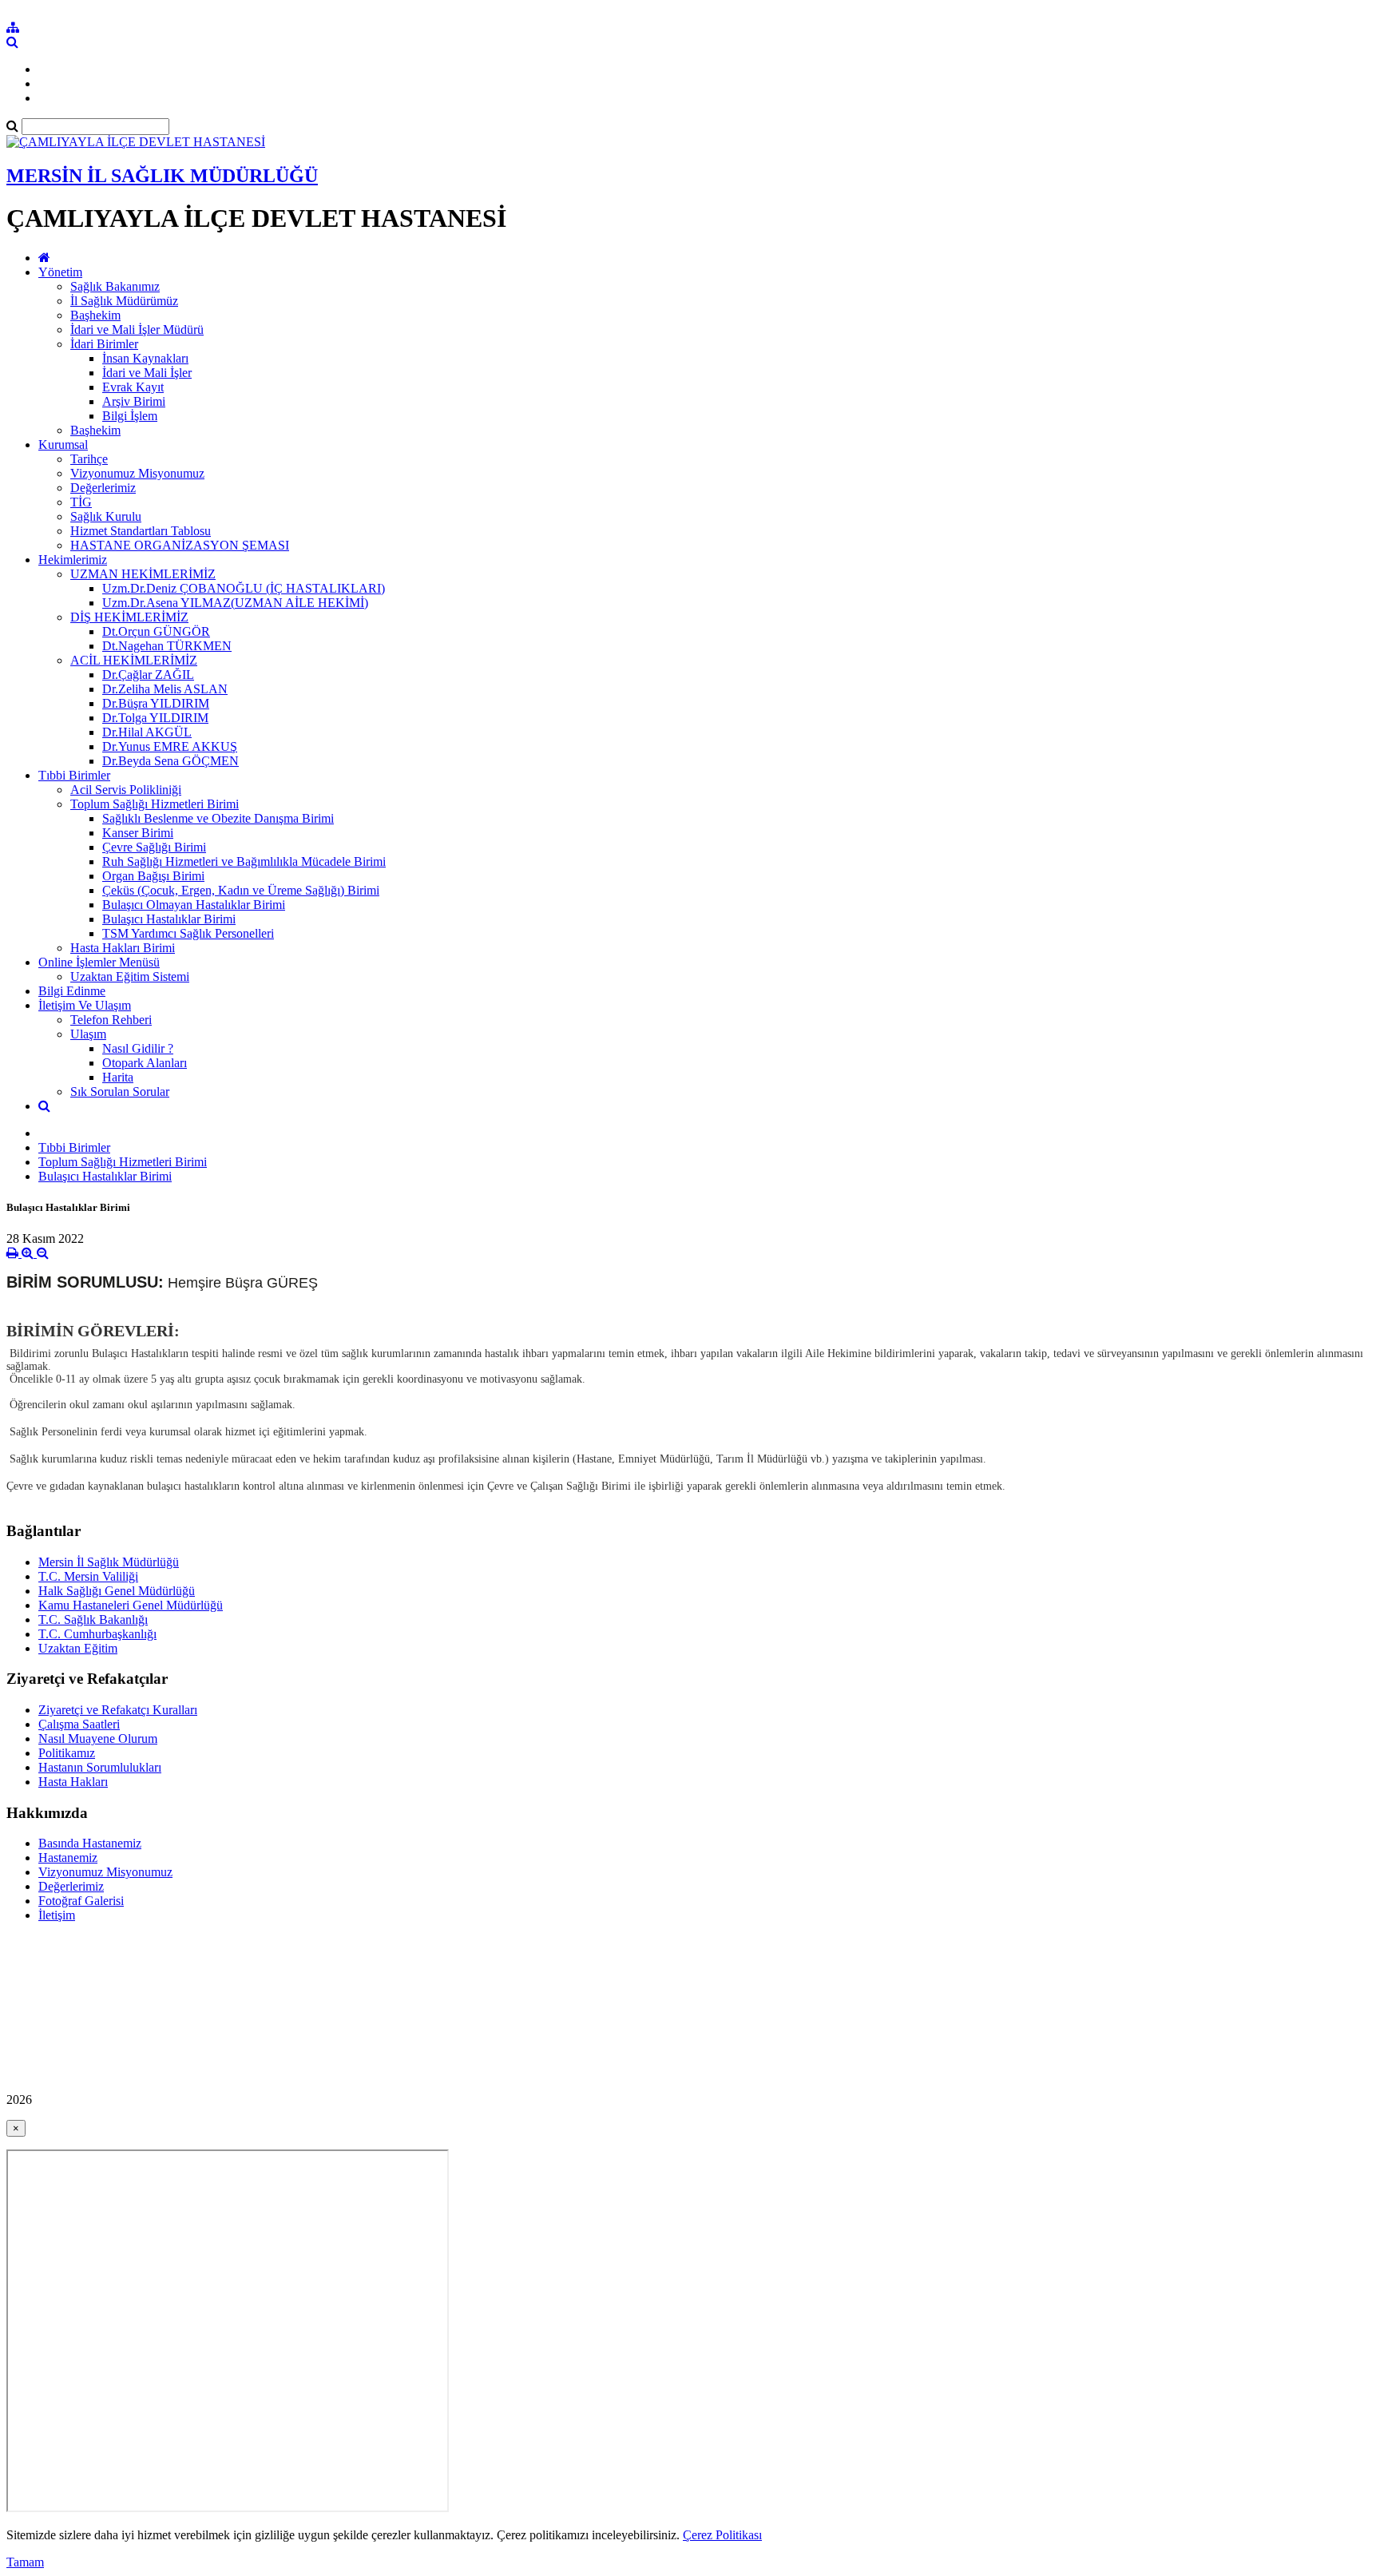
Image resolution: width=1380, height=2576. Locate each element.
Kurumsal (63, 445)
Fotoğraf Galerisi (81, 1901)
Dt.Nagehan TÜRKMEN (167, 646)
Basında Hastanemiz (90, 1843)
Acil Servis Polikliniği (126, 790)
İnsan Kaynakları (145, 358)
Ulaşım (88, 1034)
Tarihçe (89, 459)
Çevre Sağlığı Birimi (154, 847)
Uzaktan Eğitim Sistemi (130, 976)
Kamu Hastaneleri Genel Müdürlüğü (131, 1605)
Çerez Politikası (722, 2535)
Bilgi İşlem (130, 416)
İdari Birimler (104, 344)
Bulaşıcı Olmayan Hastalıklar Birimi (194, 905)
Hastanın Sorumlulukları (100, 1767)
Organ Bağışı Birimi (153, 876)
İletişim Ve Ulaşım (85, 1005)
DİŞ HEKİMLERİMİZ (129, 617)
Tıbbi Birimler (74, 775)
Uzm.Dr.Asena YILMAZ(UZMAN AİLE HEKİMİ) (235, 603)
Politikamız (67, 1753)
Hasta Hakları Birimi (123, 948)
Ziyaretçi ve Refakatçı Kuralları (118, 1710)
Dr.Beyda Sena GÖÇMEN (171, 761)
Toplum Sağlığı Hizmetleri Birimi (155, 804)
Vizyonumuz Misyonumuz (137, 473)
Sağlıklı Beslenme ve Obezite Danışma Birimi (218, 818)
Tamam (25, 2562)
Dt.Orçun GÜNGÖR (156, 631)
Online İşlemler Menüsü (99, 962)
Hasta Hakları (73, 1782)
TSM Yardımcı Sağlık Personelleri (188, 933)
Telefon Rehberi (111, 1020)
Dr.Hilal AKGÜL (147, 732)
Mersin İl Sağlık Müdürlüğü (109, 1562)
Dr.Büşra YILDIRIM (156, 703)
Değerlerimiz (103, 488)
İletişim (57, 1915)
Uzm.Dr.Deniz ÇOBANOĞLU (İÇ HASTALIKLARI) (244, 588)
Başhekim (95, 315)
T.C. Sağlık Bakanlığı (93, 1619)
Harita (118, 1077)
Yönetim (60, 272)
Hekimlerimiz (73, 560)
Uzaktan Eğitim (78, 1648)
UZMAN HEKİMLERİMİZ (143, 574)
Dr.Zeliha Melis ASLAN (165, 689)
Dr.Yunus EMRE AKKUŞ (170, 746)
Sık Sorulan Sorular (120, 1092)
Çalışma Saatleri (79, 1724)
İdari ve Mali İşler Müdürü (137, 329)
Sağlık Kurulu (106, 516)
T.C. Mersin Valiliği (88, 1576)
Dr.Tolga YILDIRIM (155, 718)
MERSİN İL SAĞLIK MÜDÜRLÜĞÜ (162, 176)
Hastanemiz (68, 1858)
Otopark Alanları (145, 1063)
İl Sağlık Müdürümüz (124, 301)
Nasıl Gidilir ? (138, 1048)
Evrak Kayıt (133, 387)
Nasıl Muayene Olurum (98, 1739)
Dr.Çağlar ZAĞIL (148, 675)
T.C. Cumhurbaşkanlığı (97, 1634)
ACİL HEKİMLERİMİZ (134, 660)
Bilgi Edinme (72, 991)
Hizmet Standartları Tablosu (141, 531)
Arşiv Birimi (134, 401)
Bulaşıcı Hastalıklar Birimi (169, 919)
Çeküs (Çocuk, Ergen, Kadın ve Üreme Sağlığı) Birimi (241, 890)
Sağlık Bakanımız (115, 286)
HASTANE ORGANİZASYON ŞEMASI (180, 545)
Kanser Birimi (138, 833)
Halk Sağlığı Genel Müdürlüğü (117, 1591)
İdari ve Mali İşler (147, 373)
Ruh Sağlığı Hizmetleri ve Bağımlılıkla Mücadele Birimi (244, 861)
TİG (81, 502)
